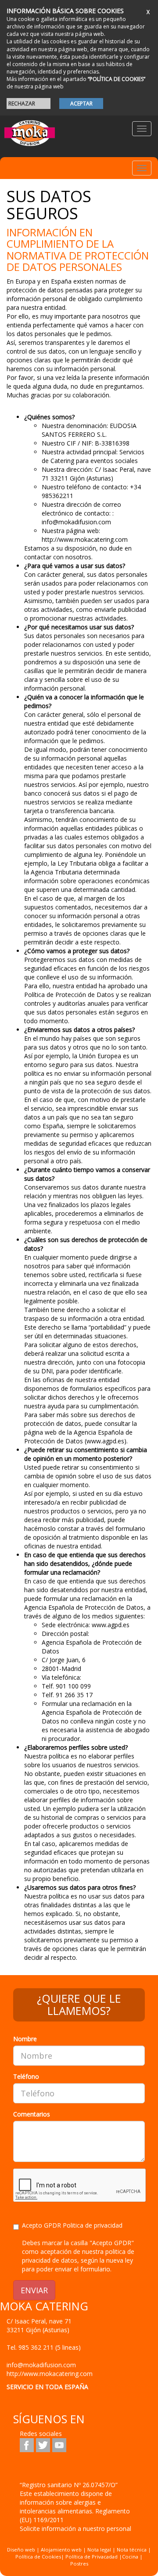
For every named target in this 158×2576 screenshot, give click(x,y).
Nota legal (99, 2550)
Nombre (25, 2039)
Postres (79, 2564)
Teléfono (26, 2076)
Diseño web (21, 2550)
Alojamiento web (61, 2550)
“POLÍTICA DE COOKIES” (117, 79)
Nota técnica (132, 2550)
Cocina (131, 2557)
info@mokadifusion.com (41, 2365)
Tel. (44, 2347)
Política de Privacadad (92, 2557)
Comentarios (32, 2114)
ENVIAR (34, 2290)
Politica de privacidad (93, 2225)
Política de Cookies (38, 2557)
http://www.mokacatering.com (50, 2374)
